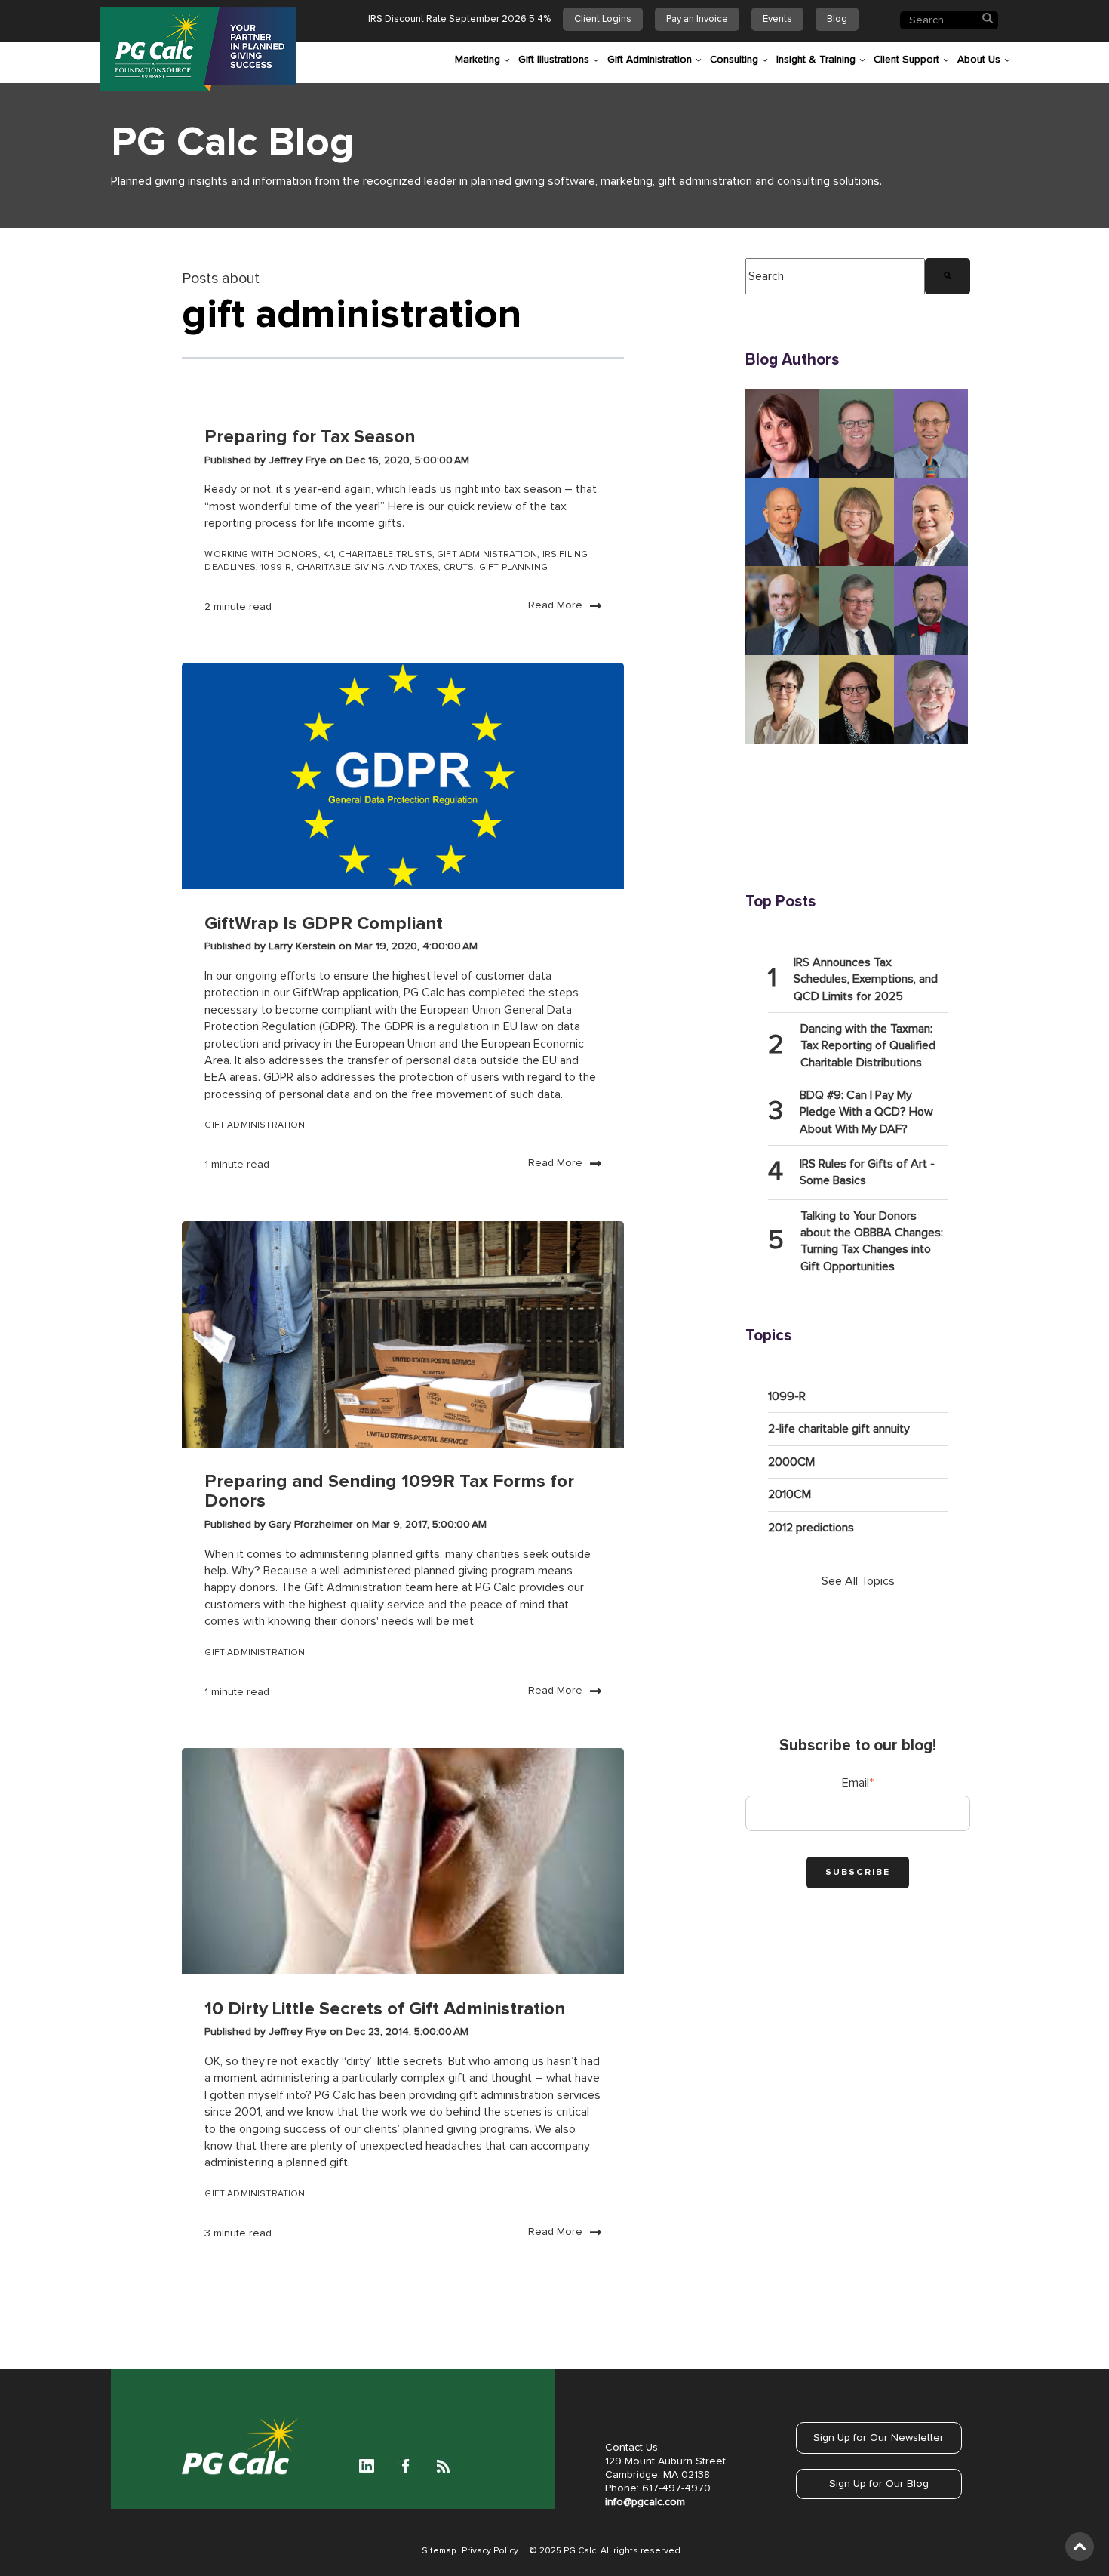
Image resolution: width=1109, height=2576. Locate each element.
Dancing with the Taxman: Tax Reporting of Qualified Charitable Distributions (868, 1046)
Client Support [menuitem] (906, 60)
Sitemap (439, 2551)
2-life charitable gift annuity (839, 1429)
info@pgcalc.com (645, 2502)
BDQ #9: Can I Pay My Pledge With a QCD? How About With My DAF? (866, 1112)
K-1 (329, 555)
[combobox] (835, 276)
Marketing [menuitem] (478, 60)
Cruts (459, 568)
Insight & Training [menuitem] (816, 60)
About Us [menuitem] (979, 60)
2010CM (790, 1494)
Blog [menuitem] (837, 19)
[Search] (948, 276)
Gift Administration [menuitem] (650, 60)
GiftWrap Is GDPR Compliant (324, 924)
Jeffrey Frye (299, 460)
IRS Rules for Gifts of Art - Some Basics (867, 1172)
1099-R (276, 568)
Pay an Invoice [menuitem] (697, 19)
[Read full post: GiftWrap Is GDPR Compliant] (402, 776)
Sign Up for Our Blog (879, 2484)
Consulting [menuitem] (734, 60)
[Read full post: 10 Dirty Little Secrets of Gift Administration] (402, 1861)
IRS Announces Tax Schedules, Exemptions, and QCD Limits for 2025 (866, 979)
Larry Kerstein (304, 946)
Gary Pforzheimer (312, 1525)
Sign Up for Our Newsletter (879, 2438)
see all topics (858, 1581)
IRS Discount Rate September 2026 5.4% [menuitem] (459, 19)
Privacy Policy (490, 2551)
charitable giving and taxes (368, 568)
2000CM (791, 1462)
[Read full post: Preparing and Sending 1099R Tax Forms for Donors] (402, 1334)
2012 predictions (811, 1528)
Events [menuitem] (777, 19)
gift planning (513, 568)
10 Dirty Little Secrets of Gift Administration (385, 2009)
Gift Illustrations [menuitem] (554, 60)
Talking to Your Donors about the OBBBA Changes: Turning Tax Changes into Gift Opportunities (872, 1241)
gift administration (487, 555)
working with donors (261, 555)
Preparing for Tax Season (310, 437)
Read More (555, 605)
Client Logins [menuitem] (603, 19)
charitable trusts (386, 555)
